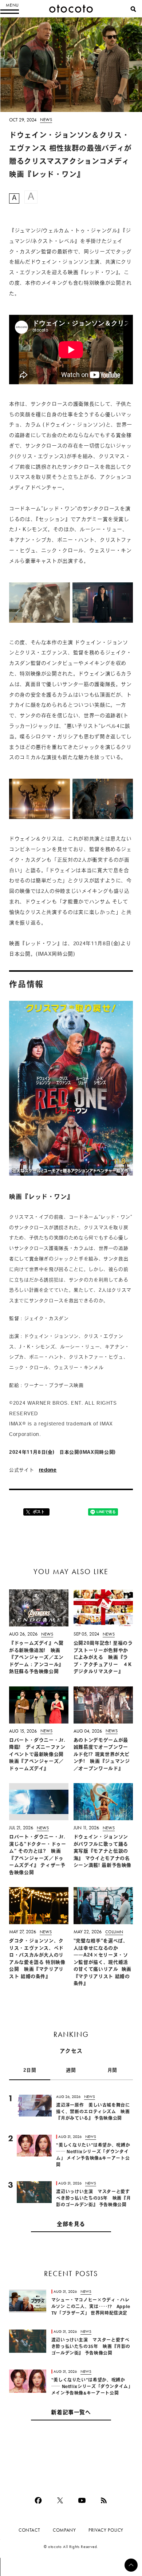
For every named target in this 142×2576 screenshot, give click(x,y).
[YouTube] (82, 2500)
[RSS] (104, 2500)
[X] (60, 2500)
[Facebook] (38, 2500)
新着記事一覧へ (71, 2413)
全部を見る (71, 2225)
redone (48, 1470)
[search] (133, 9)
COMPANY (64, 2530)
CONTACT (29, 2530)
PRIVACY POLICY (106, 2530)
